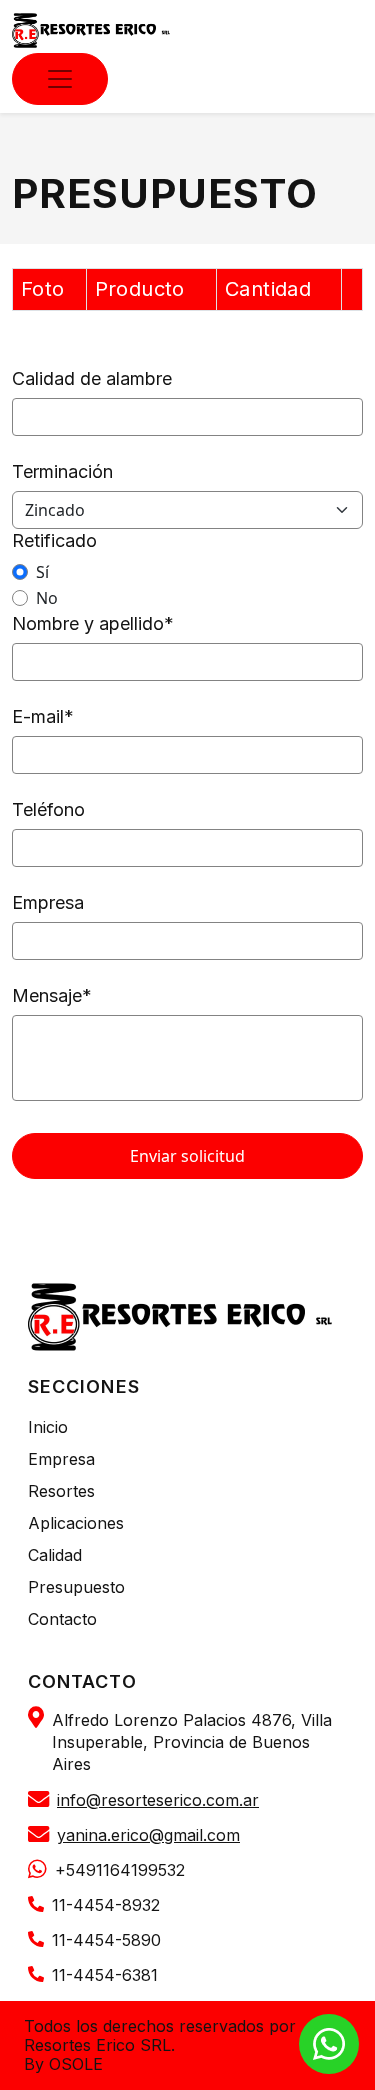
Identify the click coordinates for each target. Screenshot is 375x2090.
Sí (42, 572)
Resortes (61, 1491)
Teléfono (48, 809)
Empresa (48, 902)
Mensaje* (52, 995)
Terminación (62, 471)
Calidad (55, 1555)
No (47, 598)
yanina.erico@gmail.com (148, 1835)
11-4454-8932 (106, 1905)
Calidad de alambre (92, 378)
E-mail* (43, 716)
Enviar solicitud (187, 1156)
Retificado (54, 540)
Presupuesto (76, 1587)
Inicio (48, 1427)
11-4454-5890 (106, 1940)
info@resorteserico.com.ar (158, 1800)
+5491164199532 (120, 1870)
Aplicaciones (76, 1523)
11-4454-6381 (105, 1975)
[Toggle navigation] (60, 79)
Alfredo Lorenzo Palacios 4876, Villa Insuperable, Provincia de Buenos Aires (192, 1742)
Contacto (62, 1619)
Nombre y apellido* (93, 623)
